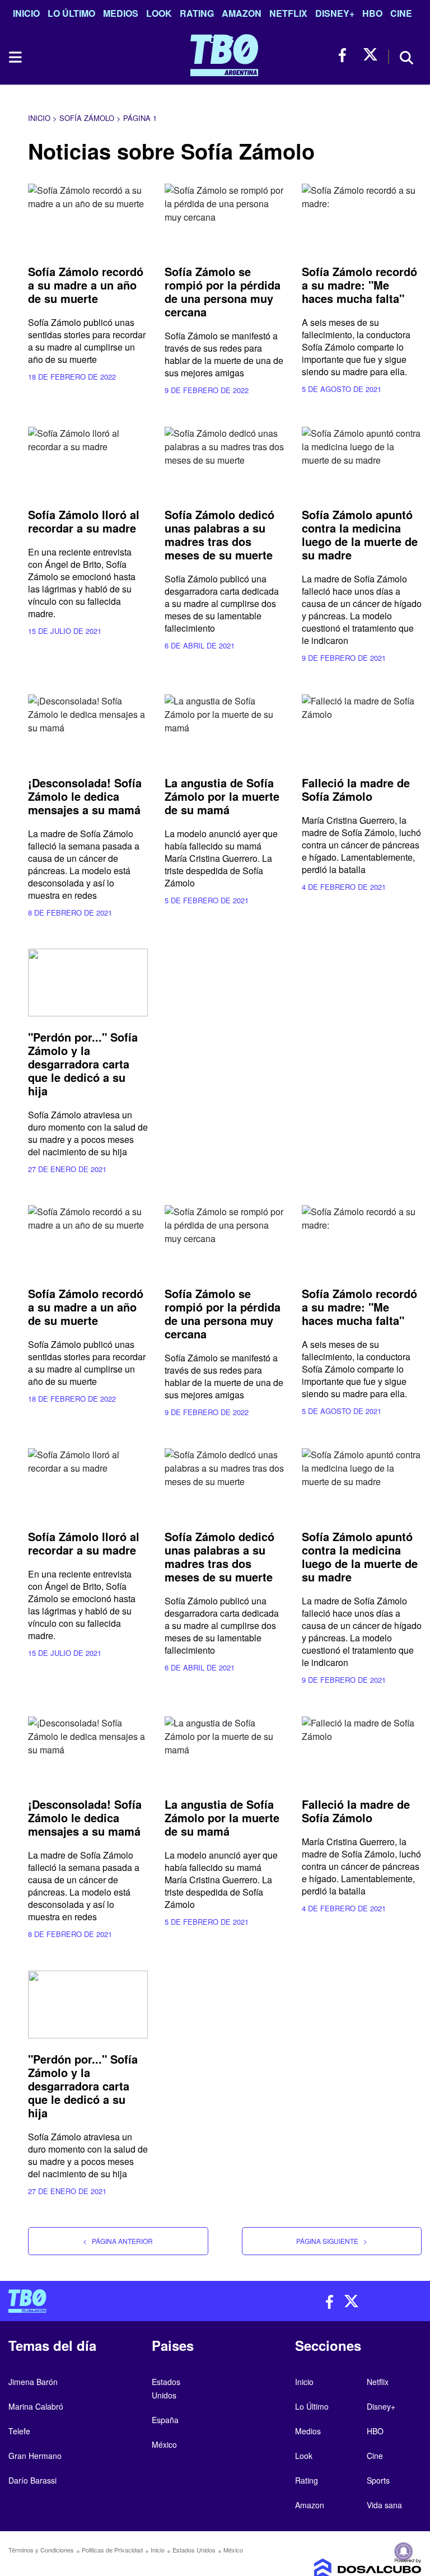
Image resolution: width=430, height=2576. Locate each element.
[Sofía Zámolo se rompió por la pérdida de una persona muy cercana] (225, 218)
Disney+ (335, 13)
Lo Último (71, 13)
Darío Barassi (32, 2480)
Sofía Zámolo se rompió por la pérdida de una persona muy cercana (223, 291)
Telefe (19, 2431)
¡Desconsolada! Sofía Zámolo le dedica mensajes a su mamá (85, 796)
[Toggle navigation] (15, 57)
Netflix (288, 13)
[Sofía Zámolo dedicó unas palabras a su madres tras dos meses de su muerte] (225, 461)
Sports (378, 2480)
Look (159, 13)
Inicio (26, 13)
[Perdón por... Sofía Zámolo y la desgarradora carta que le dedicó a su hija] (88, 983)
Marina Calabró (36, 2406)
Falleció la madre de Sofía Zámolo (356, 789)
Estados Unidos (194, 2550)
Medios (121, 13)
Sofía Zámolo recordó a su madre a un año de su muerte (86, 285)
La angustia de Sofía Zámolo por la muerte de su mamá (222, 796)
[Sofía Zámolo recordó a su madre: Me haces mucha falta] (362, 218)
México (164, 2444)
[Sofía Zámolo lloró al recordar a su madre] (88, 461)
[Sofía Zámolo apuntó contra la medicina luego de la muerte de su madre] (362, 461)
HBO (372, 13)
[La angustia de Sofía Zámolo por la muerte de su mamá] (225, 728)
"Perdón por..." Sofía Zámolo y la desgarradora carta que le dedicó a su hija (83, 1064)
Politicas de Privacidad (112, 2550)
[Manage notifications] (404, 2551)
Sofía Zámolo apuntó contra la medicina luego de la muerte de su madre (360, 535)
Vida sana (384, 2505)
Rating (197, 13)
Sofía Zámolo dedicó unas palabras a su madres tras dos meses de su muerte (219, 535)
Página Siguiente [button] (332, 2241)
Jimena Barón (33, 2382)
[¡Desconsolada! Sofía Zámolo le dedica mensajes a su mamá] (88, 728)
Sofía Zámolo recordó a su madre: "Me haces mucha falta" (359, 285)
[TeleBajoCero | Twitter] (370, 55)
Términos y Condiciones (41, 2550)
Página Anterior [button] (118, 2241)
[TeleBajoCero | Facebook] (346, 55)
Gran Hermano (35, 2456)
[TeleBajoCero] (107, 2301)
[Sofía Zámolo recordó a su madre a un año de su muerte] (88, 218)
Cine (401, 13)
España (165, 2420)
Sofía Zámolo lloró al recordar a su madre (84, 521)
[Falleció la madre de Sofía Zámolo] (362, 728)
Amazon (242, 13)
